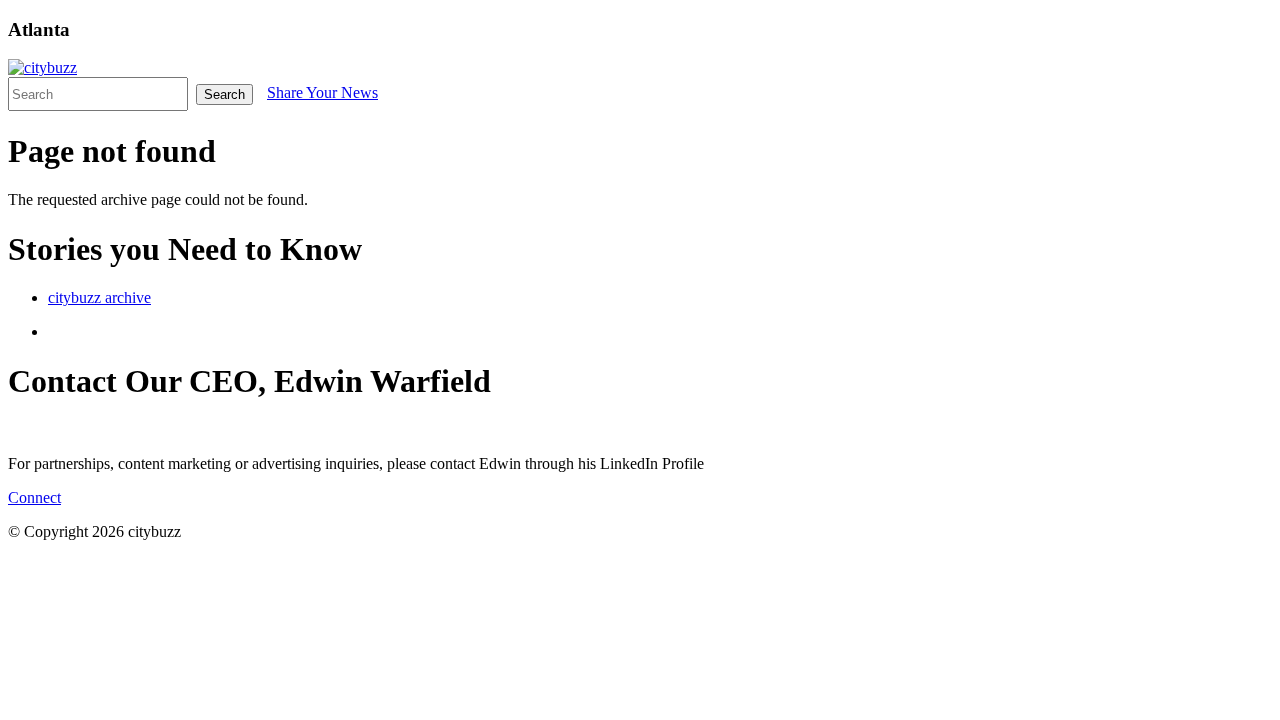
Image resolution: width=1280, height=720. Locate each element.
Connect (34, 497)
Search (224, 94)
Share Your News (322, 92)
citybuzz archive (99, 297)
